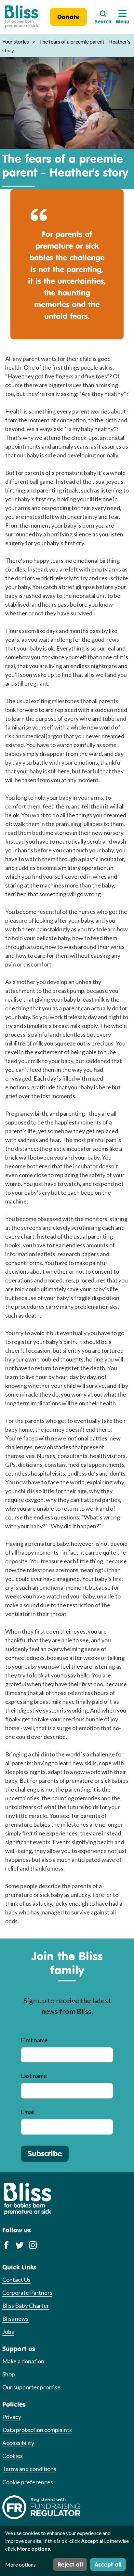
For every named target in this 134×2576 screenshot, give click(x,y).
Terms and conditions (29, 2469)
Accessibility (18, 2443)
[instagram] (33, 2245)
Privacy (12, 2417)
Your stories (16, 41)
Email (28, 2112)
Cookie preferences (28, 2482)
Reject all (70, 2564)
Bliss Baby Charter (26, 2306)
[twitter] (20, 2245)
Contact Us (16, 2280)
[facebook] (6, 2245)
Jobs (8, 2332)
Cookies (13, 2456)
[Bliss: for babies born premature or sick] (21, 17)
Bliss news (15, 2319)
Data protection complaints (37, 2430)
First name (34, 2040)
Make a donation (23, 2361)
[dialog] (67, 2551)
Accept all (108, 2564)
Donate (68, 17)
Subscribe (45, 2153)
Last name (34, 2076)
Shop (9, 2374)
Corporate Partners (27, 2293)
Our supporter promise (31, 2387)
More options (20, 2564)
